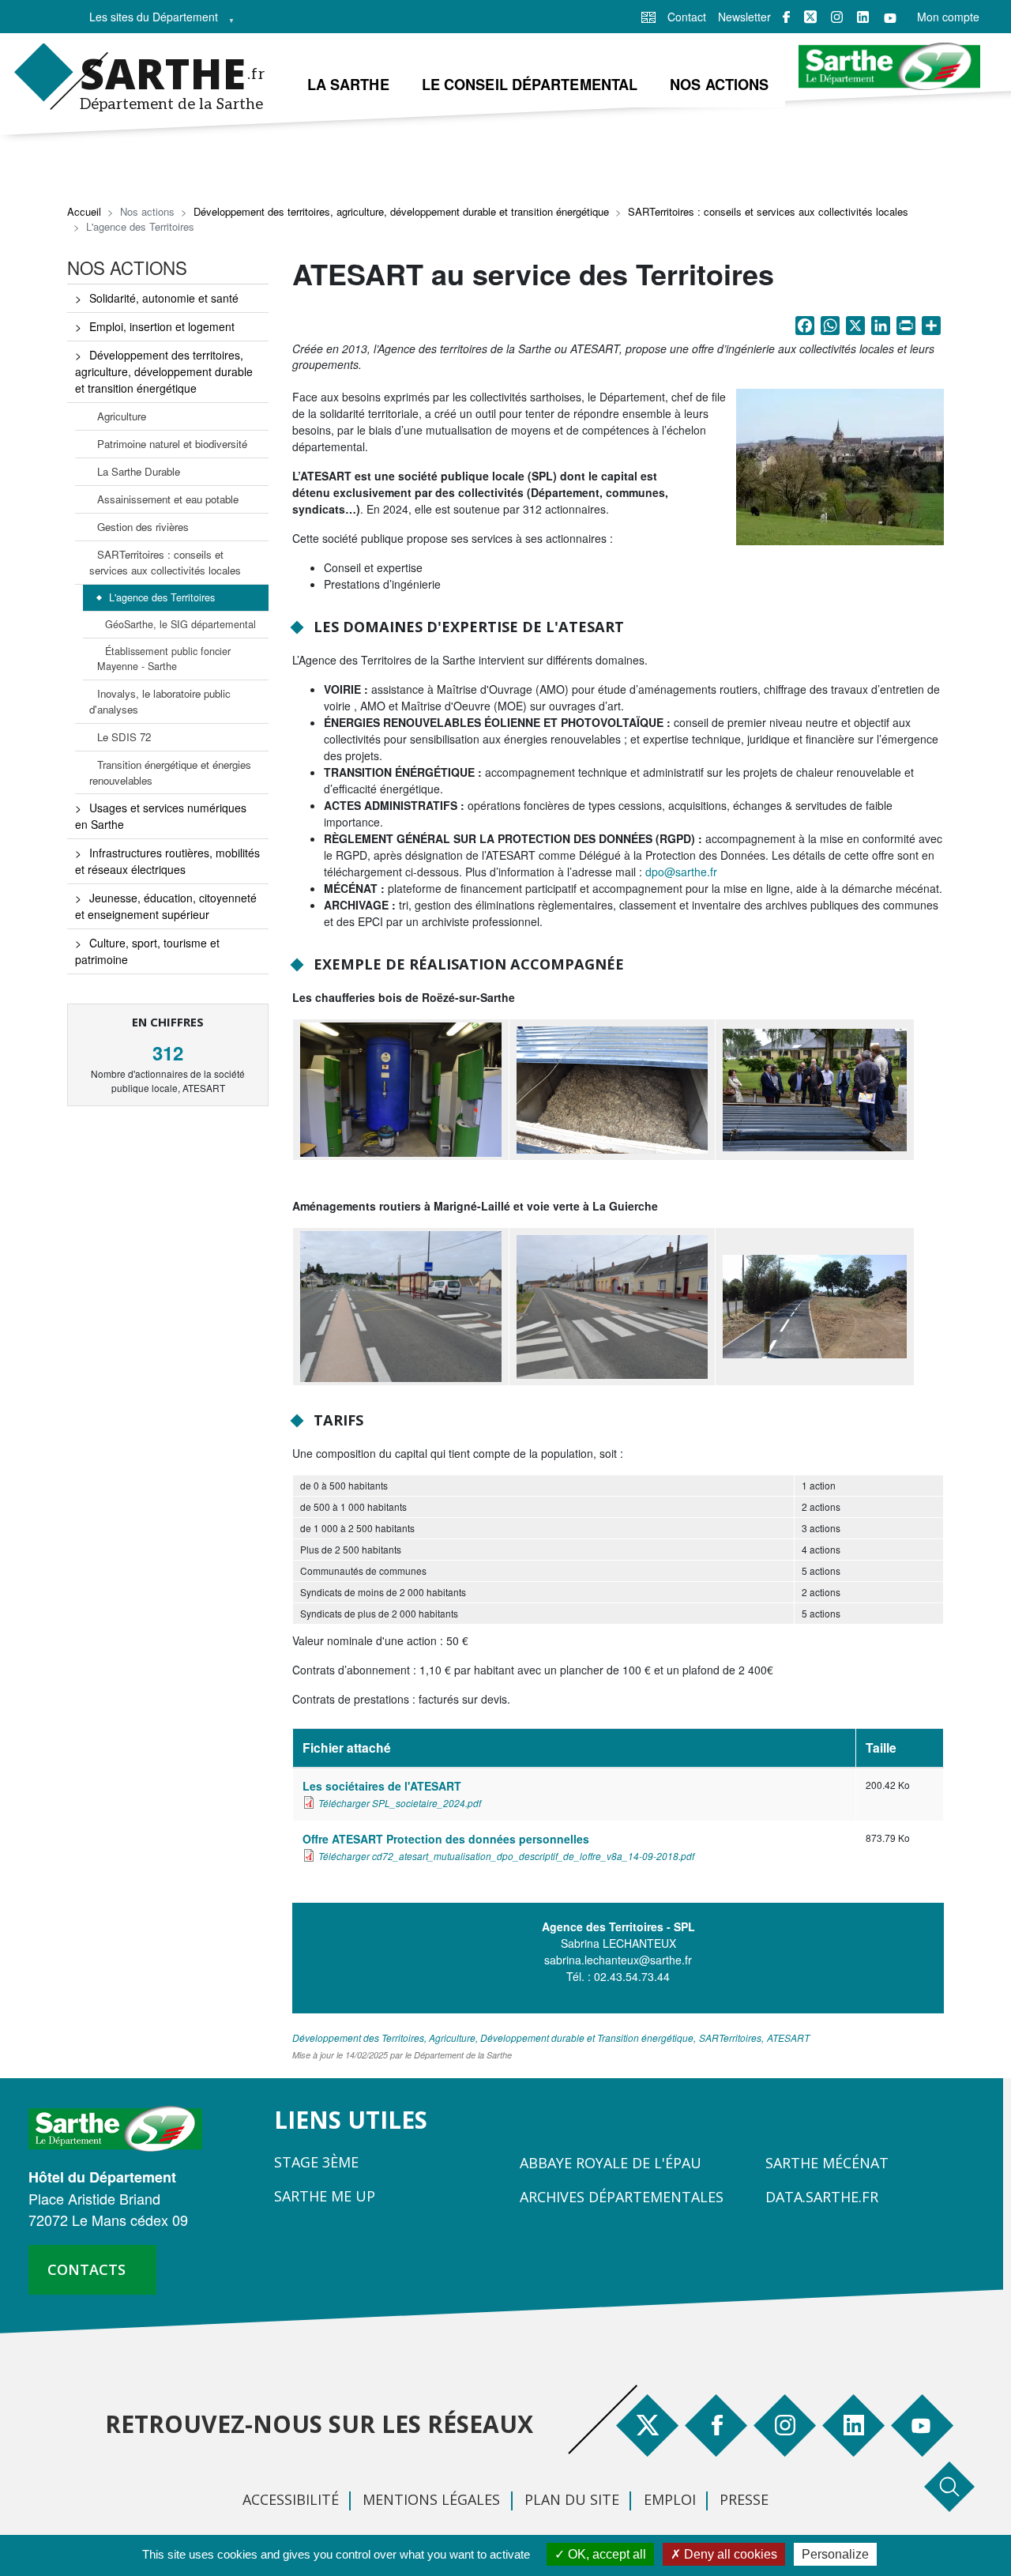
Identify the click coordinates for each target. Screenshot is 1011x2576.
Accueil (84, 211)
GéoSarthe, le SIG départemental (180, 624)
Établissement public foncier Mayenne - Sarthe (164, 659)
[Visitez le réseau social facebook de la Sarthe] (786, 17)
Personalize (835, 2554)
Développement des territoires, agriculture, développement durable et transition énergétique (401, 211)
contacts (86, 2269)
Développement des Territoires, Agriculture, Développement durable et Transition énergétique (493, 2037)
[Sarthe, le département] (121, 2127)
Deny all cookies (729, 2554)
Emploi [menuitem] (670, 2499)
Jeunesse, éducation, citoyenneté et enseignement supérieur (166, 906)
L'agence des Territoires (162, 597)
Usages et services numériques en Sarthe (161, 816)
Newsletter (744, 17)
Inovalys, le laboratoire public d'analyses (160, 701)
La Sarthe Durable (139, 471)
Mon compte (948, 17)
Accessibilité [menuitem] (291, 2499)
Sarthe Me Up (325, 2196)
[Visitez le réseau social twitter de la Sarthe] (810, 17)
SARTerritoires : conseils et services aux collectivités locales (768, 211)
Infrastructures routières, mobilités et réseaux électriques (167, 861)
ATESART (788, 2037)
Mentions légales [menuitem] (431, 2499)
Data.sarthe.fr (822, 2197)
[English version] (648, 16)
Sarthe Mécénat (827, 2163)
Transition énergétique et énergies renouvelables (170, 772)
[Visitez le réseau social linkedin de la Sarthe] (863, 17)
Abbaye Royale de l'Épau (611, 2163)
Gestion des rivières (143, 527)
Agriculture (122, 416)
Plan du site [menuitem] (572, 2499)
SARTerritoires (730, 2037)
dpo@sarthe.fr (681, 872)
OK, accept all (605, 2554)
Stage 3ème (316, 2162)
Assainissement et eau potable (168, 499)
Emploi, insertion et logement (162, 326)
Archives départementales (622, 2197)
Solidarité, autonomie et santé (164, 298)
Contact (687, 17)
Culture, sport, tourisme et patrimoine (147, 951)
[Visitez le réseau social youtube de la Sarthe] (890, 17)
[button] (840, 470)
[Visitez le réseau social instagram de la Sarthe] (837, 17)
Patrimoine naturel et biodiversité (172, 444)
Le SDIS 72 (124, 737)
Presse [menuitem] (744, 2499)
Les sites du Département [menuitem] (149, 21)
